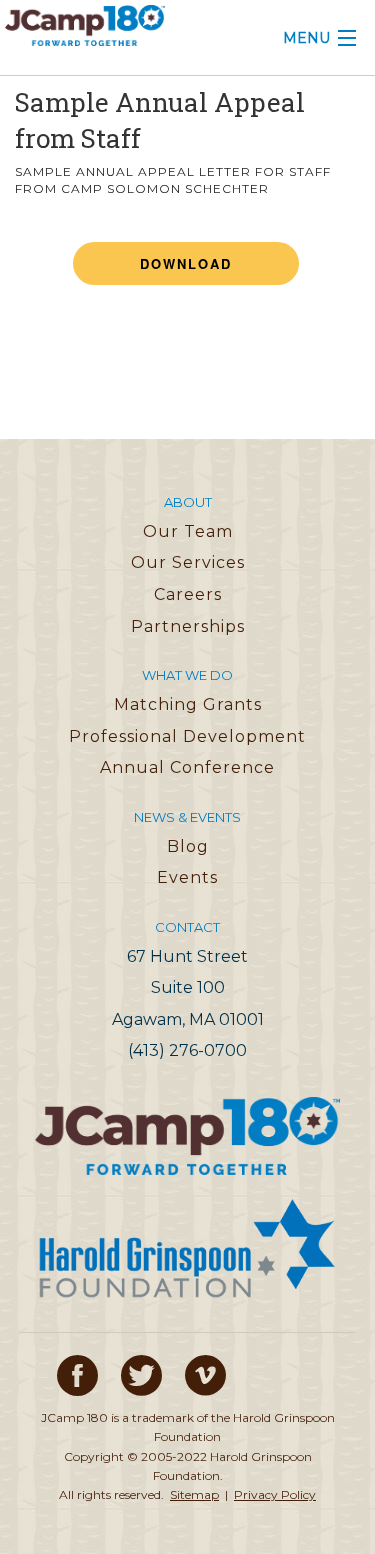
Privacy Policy (275, 1494)
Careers (188, 594)
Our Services (188, 562)
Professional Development (187, 736)
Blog (188, 846)
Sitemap (194, 1494)
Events (187, 877)
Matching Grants (188, 704)
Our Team (188, 531)
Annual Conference (187, 767)
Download (186, 263)
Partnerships (188, 626)
